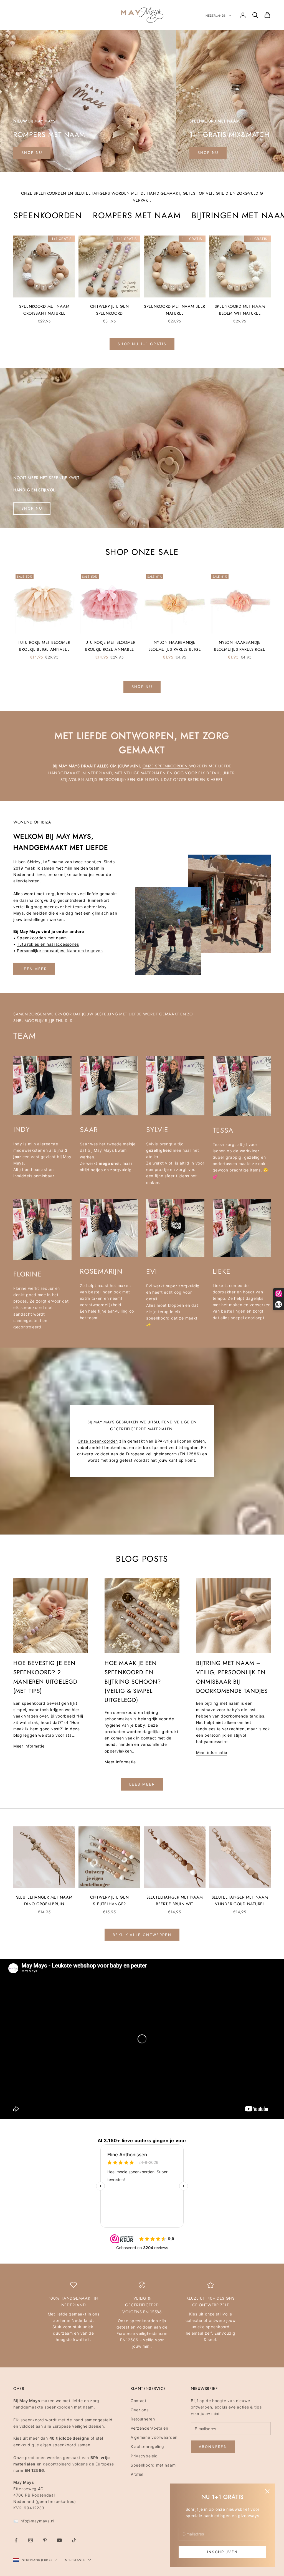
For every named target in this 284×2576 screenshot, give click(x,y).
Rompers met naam (137, 215)
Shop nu (208, 152)
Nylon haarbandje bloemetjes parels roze (240, 646)
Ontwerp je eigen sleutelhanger (110, 1901)
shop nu (32, 152)
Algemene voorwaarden (154, 2437)
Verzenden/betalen (149, 2428)
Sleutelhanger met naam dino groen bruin (44, 1901)
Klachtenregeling (147, 2446)
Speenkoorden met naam (42, 938)
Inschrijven (223, 2552)
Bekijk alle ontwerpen (142, 1935)
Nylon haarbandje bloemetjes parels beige (175, 646)
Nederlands (216, 16)
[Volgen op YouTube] (59, 2540)
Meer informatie (29, 1746)
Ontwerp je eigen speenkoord (110, 310)
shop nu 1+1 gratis (142, 344)
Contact (139, 2401)
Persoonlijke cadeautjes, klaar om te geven (60, 951)
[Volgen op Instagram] (31, 2540)
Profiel (137, 2474)
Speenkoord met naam (153, 2465)
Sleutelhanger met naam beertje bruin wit (175, 1901)
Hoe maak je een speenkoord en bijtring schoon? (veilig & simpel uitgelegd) (133, 1682)
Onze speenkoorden (166, 766)
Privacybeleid (144, 2456)
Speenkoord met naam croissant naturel (44, 310)
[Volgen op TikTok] (74, 2540)
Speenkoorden (48, 215)
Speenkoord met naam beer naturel (175, 310)
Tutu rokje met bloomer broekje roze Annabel (109, 646)
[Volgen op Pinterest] (45, 2540)
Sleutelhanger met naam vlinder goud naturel (240, 1901)
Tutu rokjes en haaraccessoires (48, 944)
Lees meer (34, 969)
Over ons (140, 2410)
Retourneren (143, 2419)
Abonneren (213, 2447)
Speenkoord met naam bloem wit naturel (240, 310)
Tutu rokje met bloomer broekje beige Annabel (44, 646)
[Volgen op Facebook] (16, 2540)
